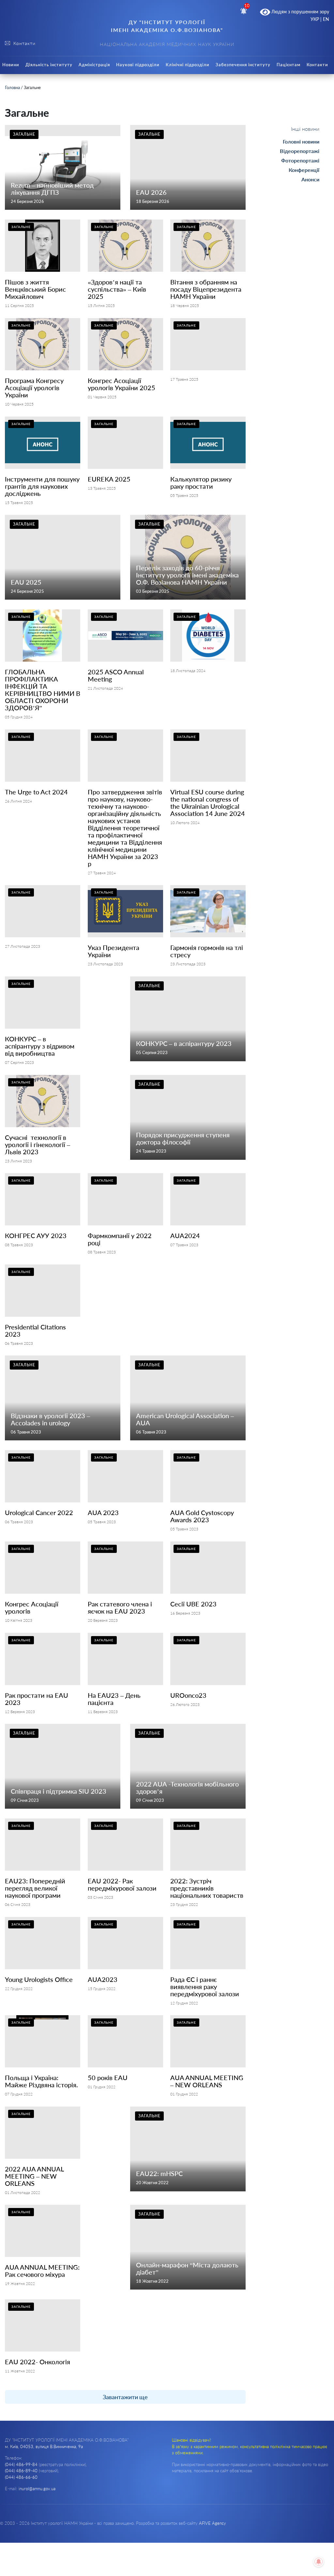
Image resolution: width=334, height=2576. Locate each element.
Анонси (310, 179)
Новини (11, 65)
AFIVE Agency (213, 2523)
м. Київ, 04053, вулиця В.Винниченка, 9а (44, 2446)
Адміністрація (94, 65)
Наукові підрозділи (138, 65)
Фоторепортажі (300, 160)
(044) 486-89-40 (21, 2471)
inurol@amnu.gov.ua (37, 2489)
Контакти (317, 65)
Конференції (304, 170)
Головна (12, 87)
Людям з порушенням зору (300, 12)
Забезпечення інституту (243, 65)
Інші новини (305, 129)
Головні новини (301, 141)
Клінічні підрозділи (188, 65)
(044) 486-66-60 (21, 2477)
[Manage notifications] (319, 2562)
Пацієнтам (288, 65)
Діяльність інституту (49, 65)
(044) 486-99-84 (21, 2464)
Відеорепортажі (300, 151)
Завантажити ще (125, 2397)
